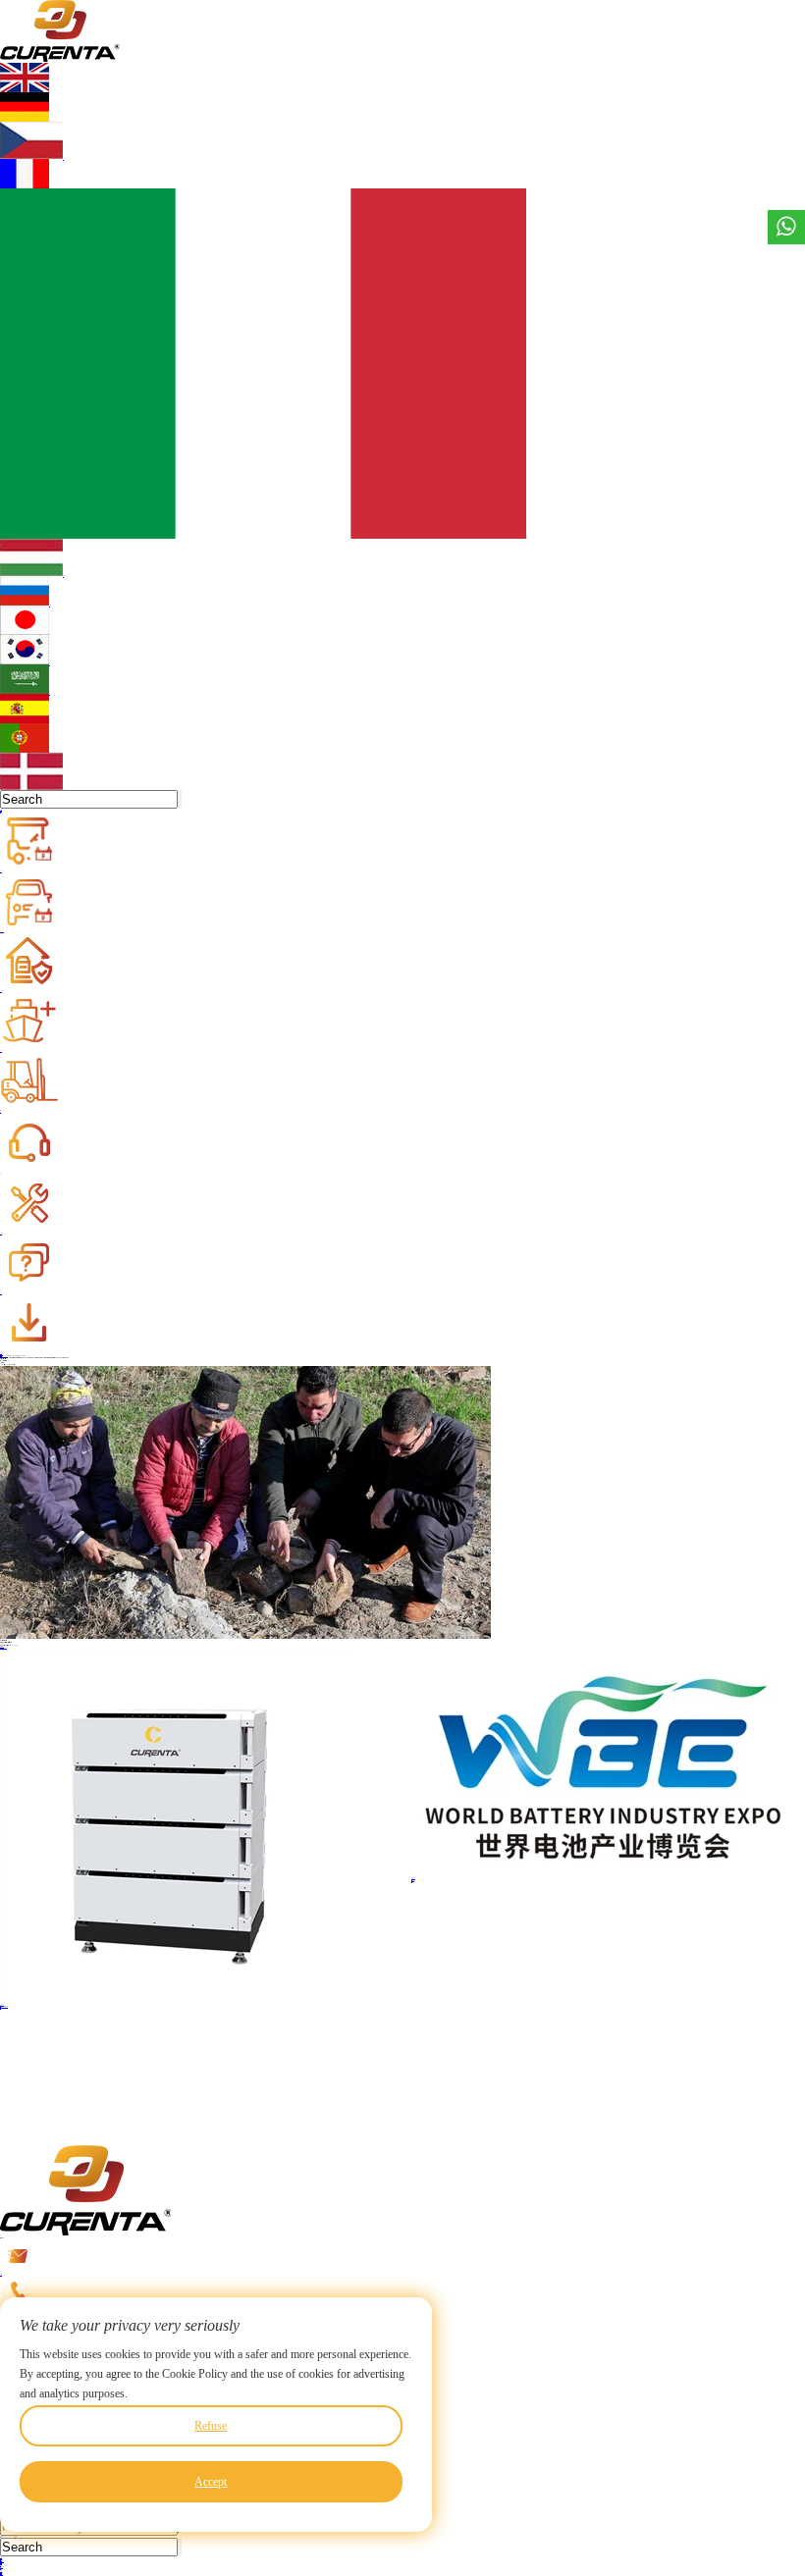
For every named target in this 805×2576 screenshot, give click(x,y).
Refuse (211, 2426)
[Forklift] (80, 1081)
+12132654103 (402, 2292)
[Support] (80, 1144)
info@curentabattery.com (1, 2274)
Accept (211, 2482)
